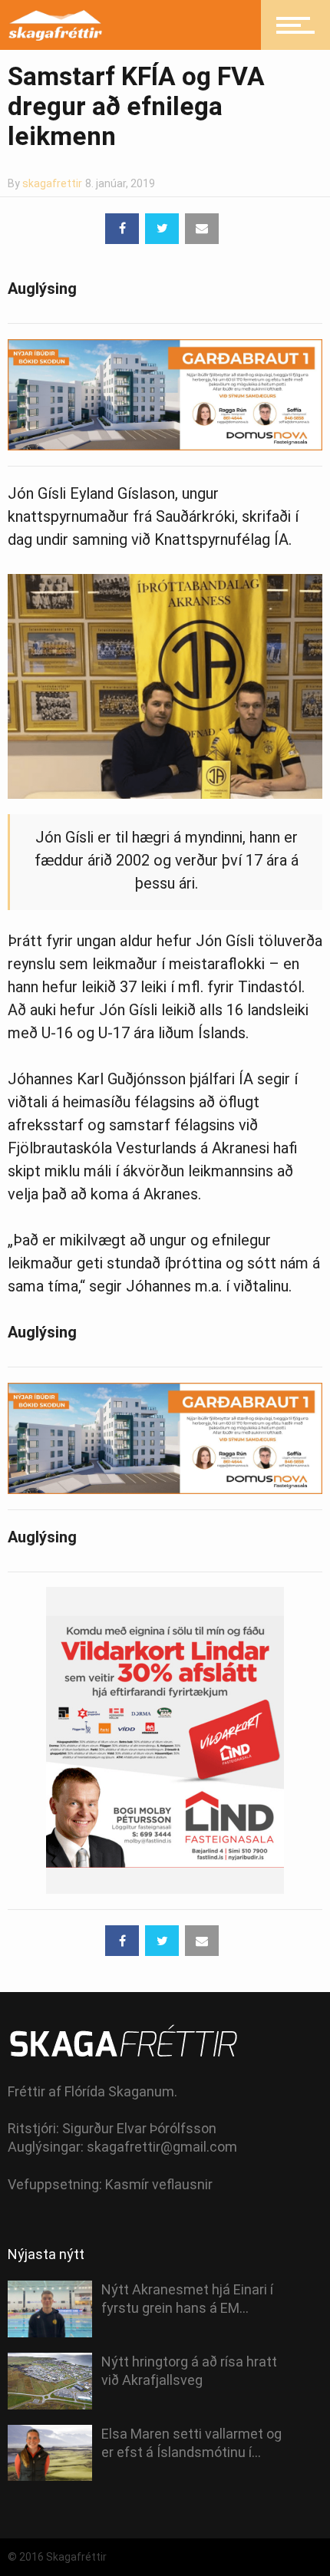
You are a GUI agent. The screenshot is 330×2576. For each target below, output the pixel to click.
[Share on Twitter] (162, 229)
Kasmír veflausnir (159, 2184)
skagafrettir (52, 183)
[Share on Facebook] (122, 229)
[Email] (202, 229)
